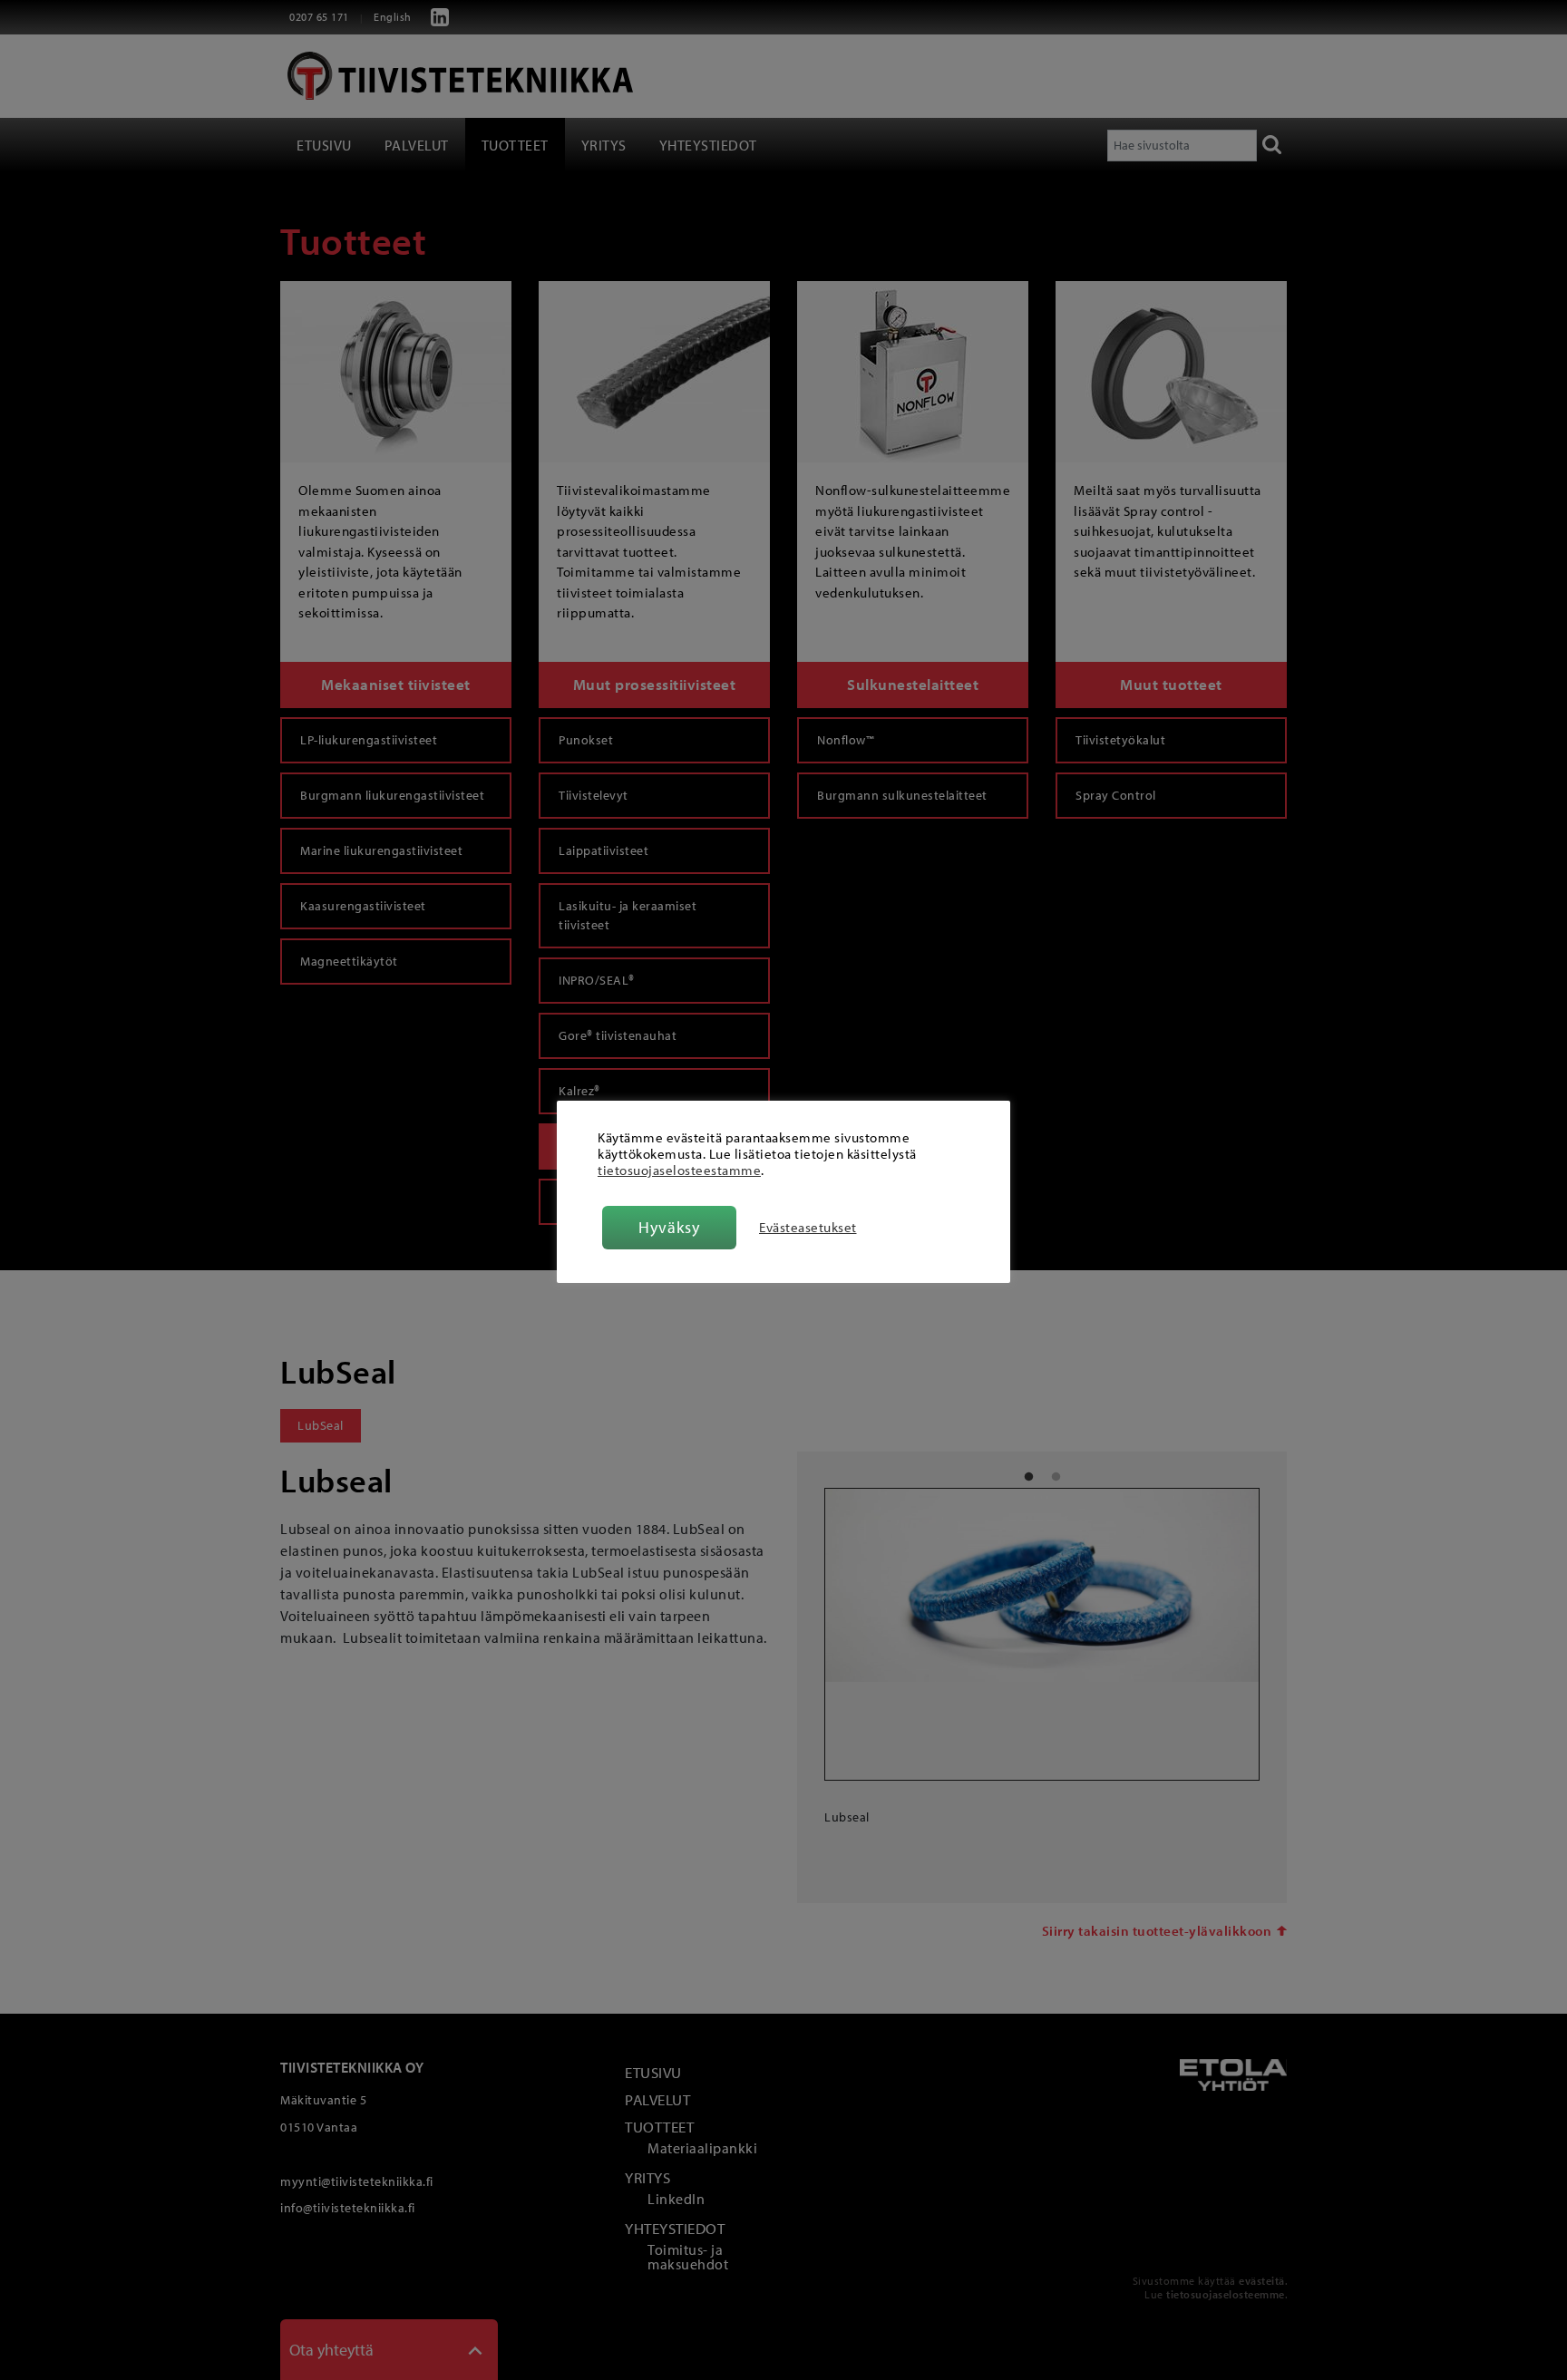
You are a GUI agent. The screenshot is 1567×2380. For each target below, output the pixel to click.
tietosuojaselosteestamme (679, 1170)
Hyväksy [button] (669, 1227)
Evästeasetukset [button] (808, 1228)
